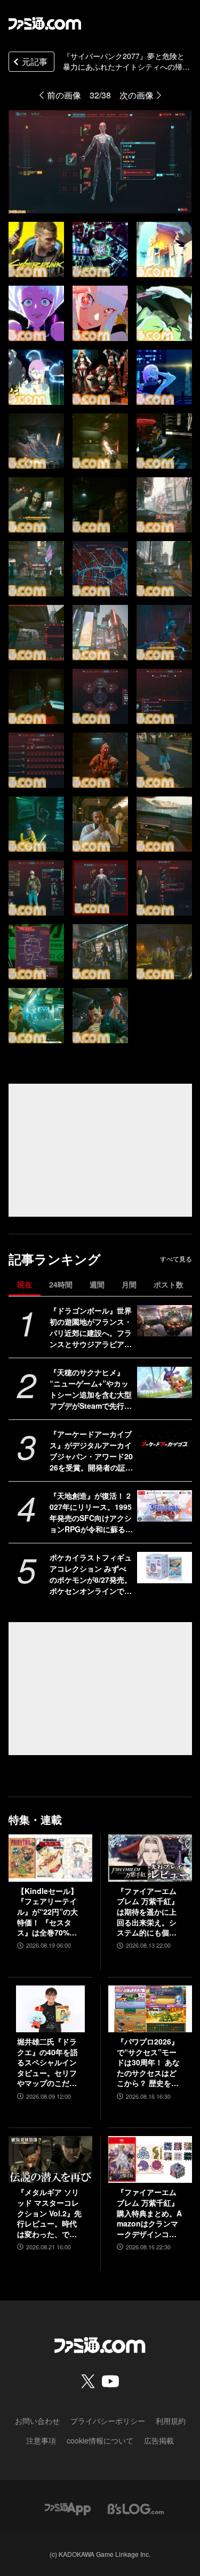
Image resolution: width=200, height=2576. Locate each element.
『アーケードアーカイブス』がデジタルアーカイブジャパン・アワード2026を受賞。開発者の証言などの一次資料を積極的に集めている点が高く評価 (91, 1451)
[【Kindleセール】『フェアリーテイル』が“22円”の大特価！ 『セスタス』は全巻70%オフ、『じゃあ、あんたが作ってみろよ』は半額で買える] (50, 1858)
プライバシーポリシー (108, 2421)
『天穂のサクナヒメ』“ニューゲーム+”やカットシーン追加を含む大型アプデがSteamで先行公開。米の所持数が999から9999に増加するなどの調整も (91, 1389)
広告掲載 (159, 2440)
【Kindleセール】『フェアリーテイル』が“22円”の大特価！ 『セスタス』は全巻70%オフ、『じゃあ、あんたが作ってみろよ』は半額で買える (47, 1912)
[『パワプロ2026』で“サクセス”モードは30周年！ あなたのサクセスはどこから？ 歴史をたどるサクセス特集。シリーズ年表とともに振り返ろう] (150, 2009)
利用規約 (171, 2421)
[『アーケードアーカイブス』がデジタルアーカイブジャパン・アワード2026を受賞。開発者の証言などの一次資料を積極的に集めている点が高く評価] (165, 1444)
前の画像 (64, 95)
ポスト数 (169, 1284)
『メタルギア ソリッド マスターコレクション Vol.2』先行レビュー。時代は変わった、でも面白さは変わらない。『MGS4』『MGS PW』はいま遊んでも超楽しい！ (50, 2213)
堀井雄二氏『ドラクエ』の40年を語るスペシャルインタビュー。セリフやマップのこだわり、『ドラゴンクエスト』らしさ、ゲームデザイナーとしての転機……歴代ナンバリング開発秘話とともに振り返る (47, 2063)
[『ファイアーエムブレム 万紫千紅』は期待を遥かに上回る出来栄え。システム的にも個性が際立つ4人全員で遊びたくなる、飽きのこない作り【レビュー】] (150, 1858)
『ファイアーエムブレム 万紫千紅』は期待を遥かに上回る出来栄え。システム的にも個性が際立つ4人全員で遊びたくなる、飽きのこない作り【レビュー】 (149, 1912)
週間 (97, 1284)
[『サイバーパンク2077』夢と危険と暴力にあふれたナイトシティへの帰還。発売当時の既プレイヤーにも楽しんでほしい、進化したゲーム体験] (36, 250)
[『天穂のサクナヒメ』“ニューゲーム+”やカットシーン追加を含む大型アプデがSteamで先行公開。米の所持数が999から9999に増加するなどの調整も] (165, 1382)
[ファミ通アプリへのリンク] (68, 2508)
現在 (25, 1284)
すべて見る (176, 1259)
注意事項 (41, 2440)
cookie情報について (100, 2440)
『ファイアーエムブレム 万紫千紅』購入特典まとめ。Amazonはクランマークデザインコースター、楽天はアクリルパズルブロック (149, 2213)
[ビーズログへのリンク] (136, 2508)
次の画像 (137, 95)
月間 (129, 1284)
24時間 (61, 1284)
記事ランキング (55, 1259)
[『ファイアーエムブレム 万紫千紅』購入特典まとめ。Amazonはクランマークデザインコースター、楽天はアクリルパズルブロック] (150, 2159)
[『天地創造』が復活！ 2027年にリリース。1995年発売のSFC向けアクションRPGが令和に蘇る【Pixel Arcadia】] (165, 1506)
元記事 (35, 61)
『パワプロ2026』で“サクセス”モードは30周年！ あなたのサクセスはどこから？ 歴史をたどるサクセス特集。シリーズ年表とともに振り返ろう (148, 2063)
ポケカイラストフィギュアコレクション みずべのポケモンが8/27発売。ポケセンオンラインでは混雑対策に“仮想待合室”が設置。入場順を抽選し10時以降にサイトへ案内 (91, 1574)
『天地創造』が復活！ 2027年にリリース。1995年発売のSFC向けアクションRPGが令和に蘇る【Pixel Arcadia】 (91, 1513)
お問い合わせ (37, 2421)
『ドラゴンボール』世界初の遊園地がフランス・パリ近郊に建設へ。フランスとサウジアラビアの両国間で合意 (91, 1327)
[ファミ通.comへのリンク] (45, 23)
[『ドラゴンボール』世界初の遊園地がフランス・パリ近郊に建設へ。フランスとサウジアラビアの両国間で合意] (165, 1320)
